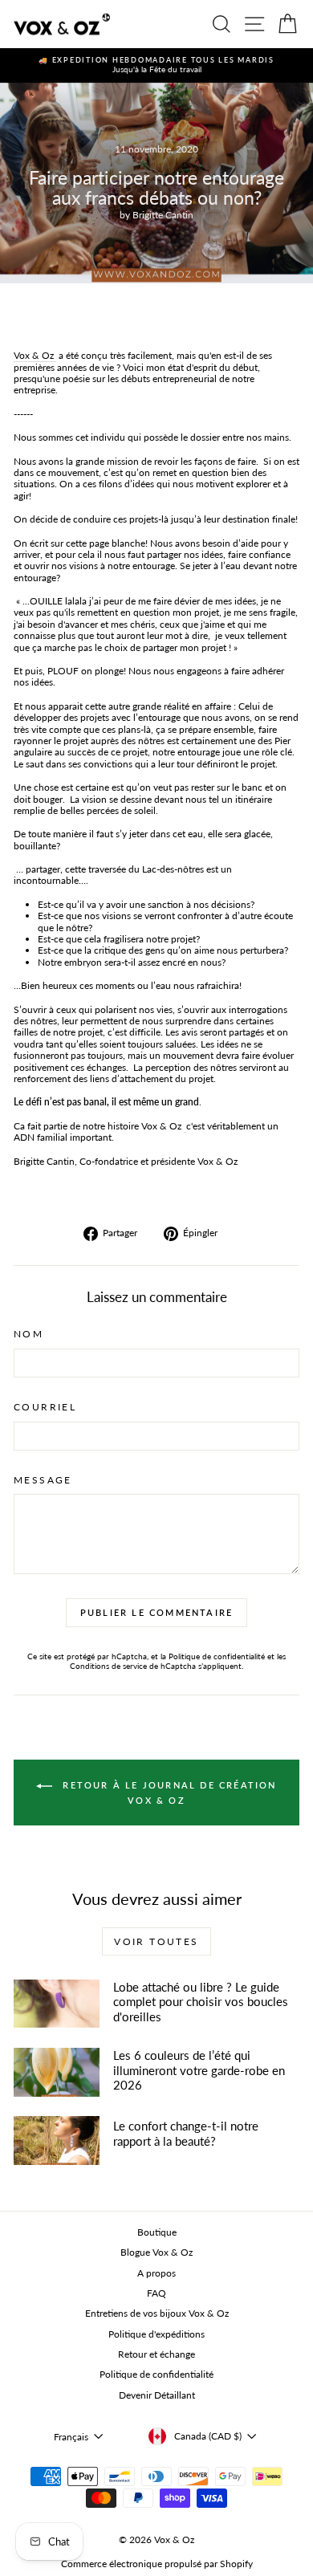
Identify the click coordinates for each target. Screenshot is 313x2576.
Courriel (45, 1407)
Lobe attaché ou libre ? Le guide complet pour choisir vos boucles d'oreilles (201, 2002)
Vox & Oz (35, 355)
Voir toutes (156, 1941)
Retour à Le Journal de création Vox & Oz (167, 1793)
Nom (28, 1334)
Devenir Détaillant (157, 2395)
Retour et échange (156, 2354)
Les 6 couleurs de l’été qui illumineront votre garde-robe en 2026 (199, 2070)
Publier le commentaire (156, 1612)
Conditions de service (108, 1666)
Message (43, 1480)
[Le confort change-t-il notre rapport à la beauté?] (57, 2140)
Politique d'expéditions (156, 2334)
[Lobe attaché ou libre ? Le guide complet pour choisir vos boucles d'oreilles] (57, 2004)
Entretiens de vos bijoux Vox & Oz (157, 2313)
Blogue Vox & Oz (156, 2252)
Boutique (157, 2232)
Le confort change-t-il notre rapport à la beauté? (186, 2133)
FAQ (156, 2293)
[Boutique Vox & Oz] (185, 1126)
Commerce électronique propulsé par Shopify (157, 2564)
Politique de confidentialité (217, 1656)
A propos (156, 2273)
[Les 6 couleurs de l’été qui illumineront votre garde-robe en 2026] (57, 2072)
